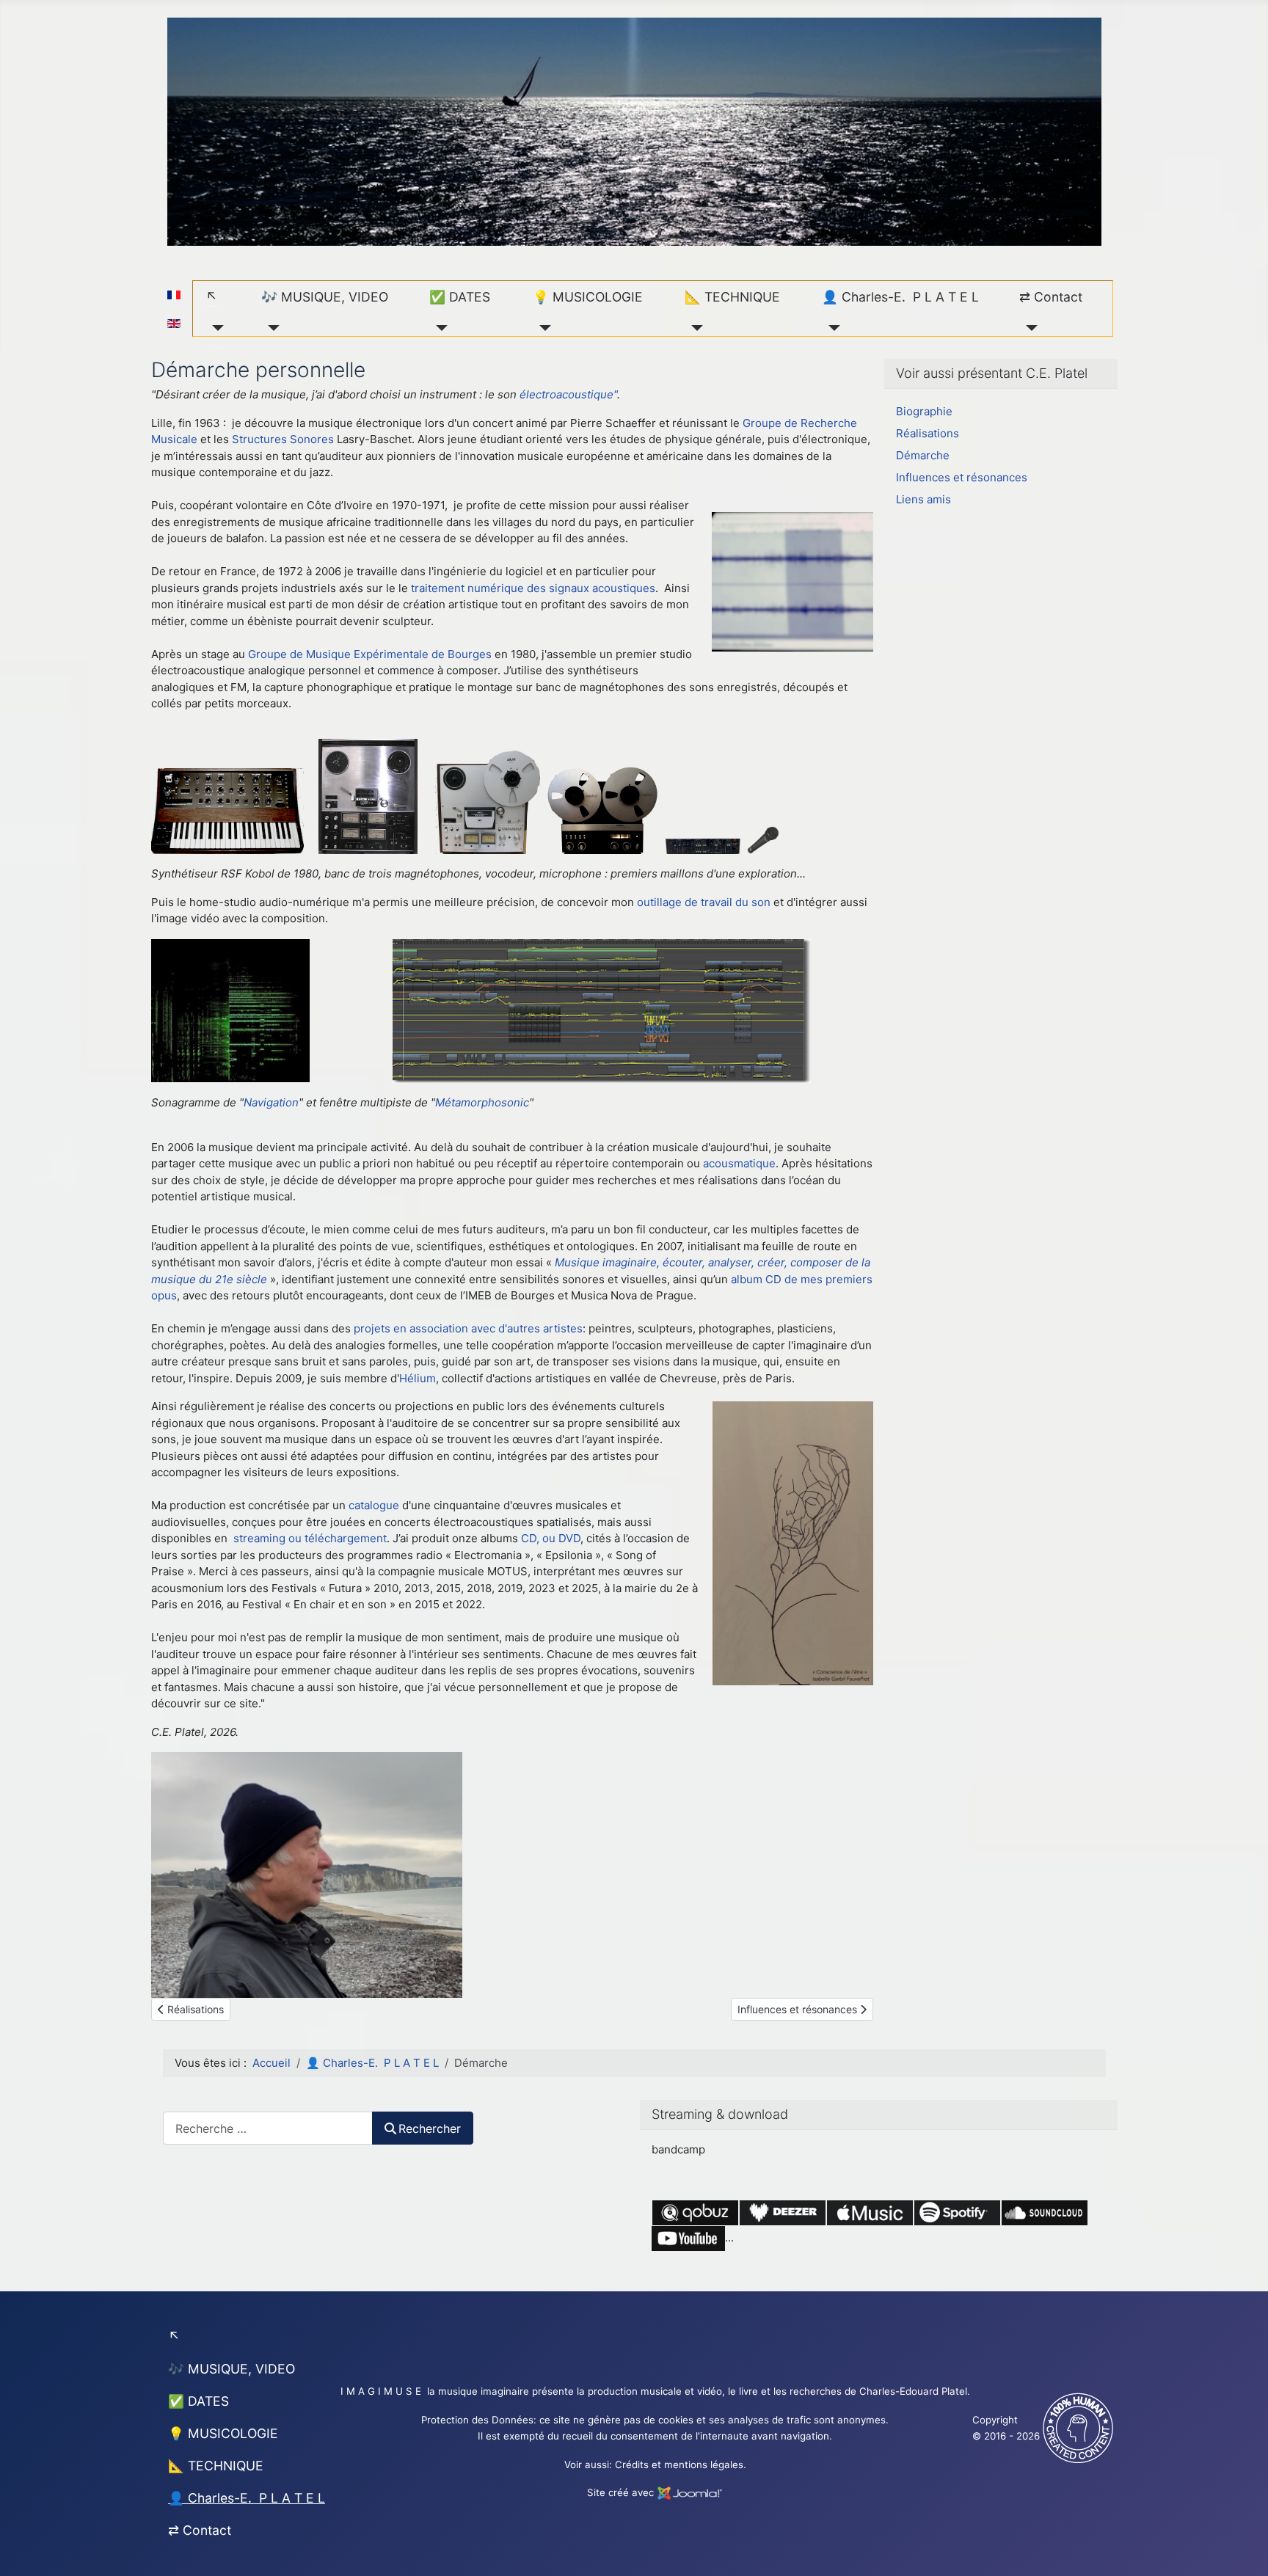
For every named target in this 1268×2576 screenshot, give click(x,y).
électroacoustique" (568, 394)
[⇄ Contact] (1028, 328)
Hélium (418, 1378)
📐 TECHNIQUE (732, 297)
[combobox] (268, 2128)
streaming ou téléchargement (310, 1538)
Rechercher (430, 2128)
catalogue (374, 1505)
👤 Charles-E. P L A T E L (900, 297)
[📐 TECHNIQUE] (694, 328)
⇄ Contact (1051, 297)
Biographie (924, 411)
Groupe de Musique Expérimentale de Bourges (370, 654)
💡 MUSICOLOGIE (588, 297)
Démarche (923, 455)
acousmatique (739, 1163)
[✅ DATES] (438, 328)
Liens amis (923, 499)
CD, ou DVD (551, 1538)
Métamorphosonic (482, 1102)
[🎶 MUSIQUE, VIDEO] (270, 328)
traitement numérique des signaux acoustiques (533, 588)
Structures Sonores (283, 439)
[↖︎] (215, 328)
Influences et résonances (962, 477)
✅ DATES (460, 297)
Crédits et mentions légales (679, 2464)
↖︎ (212, 297)
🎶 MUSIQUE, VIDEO (325, 297)
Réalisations (928, 433)
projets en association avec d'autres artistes (468, 1328)
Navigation (271, 1102)
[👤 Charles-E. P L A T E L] (831, 328)
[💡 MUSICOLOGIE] (542, 328)
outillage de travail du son (704, 902)
